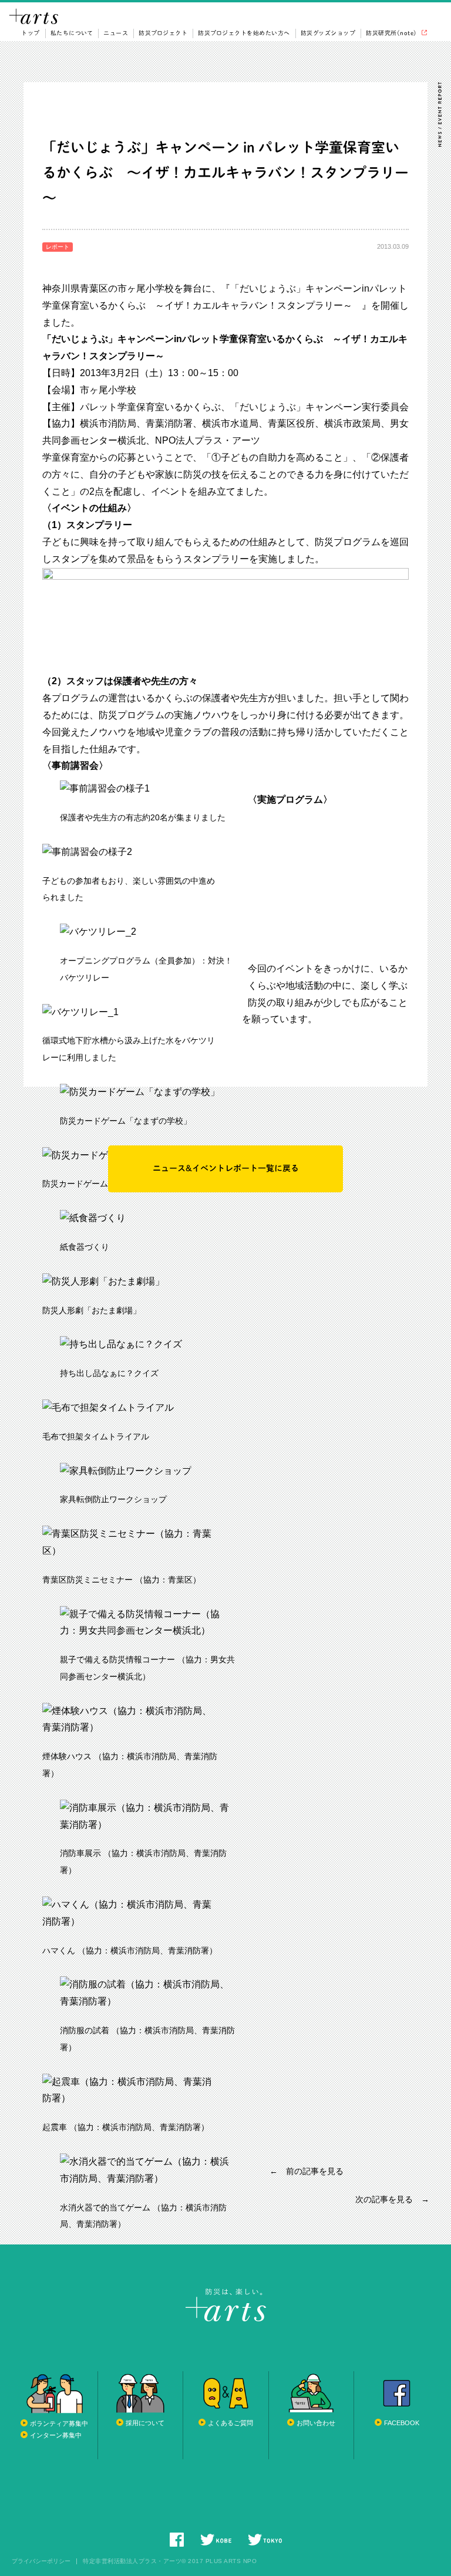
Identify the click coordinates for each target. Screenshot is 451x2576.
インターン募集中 (56, 2435)
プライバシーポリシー (41, 2561)
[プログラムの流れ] (225, 576)
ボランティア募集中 (59, 2423)
